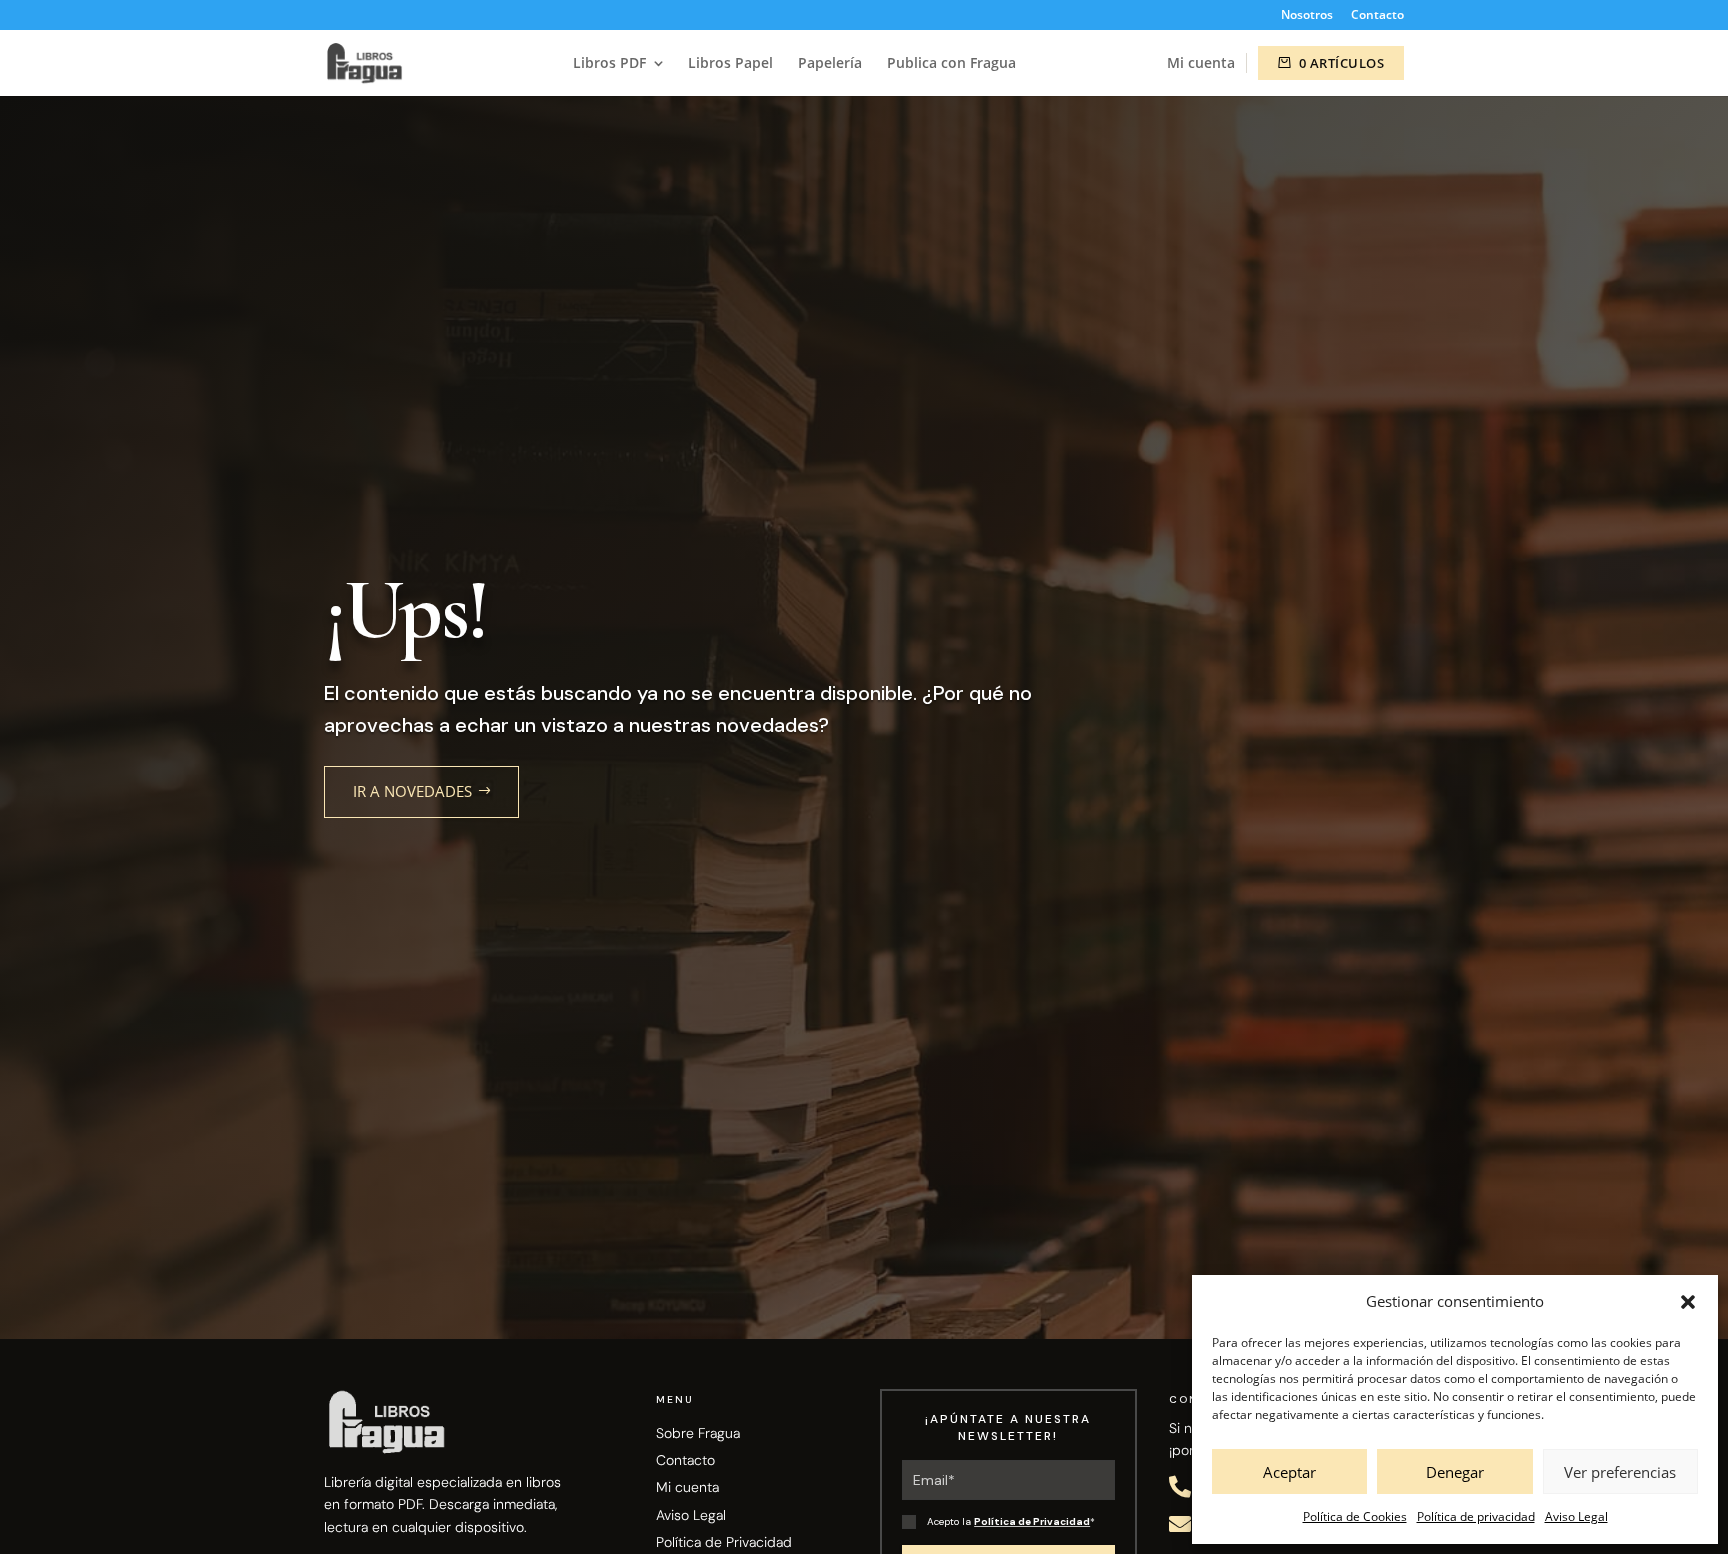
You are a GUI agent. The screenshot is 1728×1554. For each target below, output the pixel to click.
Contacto (1377, 16)
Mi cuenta (1201, 62)
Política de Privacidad (724, 1542)
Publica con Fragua (951, 64)
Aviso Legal (1576, 1516)
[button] (1688, 1302)
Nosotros (1307, 16)
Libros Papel (730, 64)
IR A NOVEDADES (412, 791)
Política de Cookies (1355, 1516)
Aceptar (1289, 1472)
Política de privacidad (1476, 1516)
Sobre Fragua (698, 1433)
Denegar (1455, 1472)
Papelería (830, 64)
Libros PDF (609, 64)
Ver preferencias (1620, 1472)
